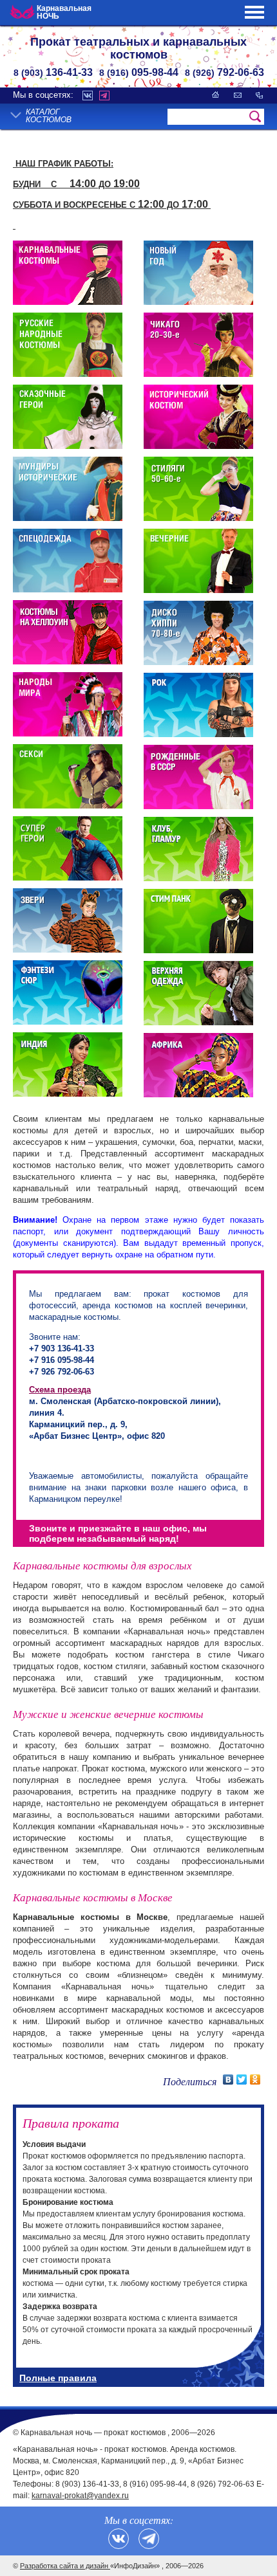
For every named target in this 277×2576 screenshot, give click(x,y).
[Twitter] (242, 2079)
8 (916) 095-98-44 (155, 2484)
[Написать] (238, 95)
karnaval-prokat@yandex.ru (80, 2496)
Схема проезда (60, 1390)
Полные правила (58, 2378)
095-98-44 (139, 72)
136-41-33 (53, 72)
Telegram (104, 96)
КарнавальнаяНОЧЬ (64, 12)
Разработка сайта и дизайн (65, 2566)
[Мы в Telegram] (149, 2539)
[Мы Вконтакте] (119, 2539)
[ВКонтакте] (228, 2079)
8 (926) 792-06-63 (223, 2484)
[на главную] (216, 95)
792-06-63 (224, 72)
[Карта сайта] (259, 95)
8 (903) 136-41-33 (87, 2484)
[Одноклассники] (255, 2079)
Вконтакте (88, 96)
